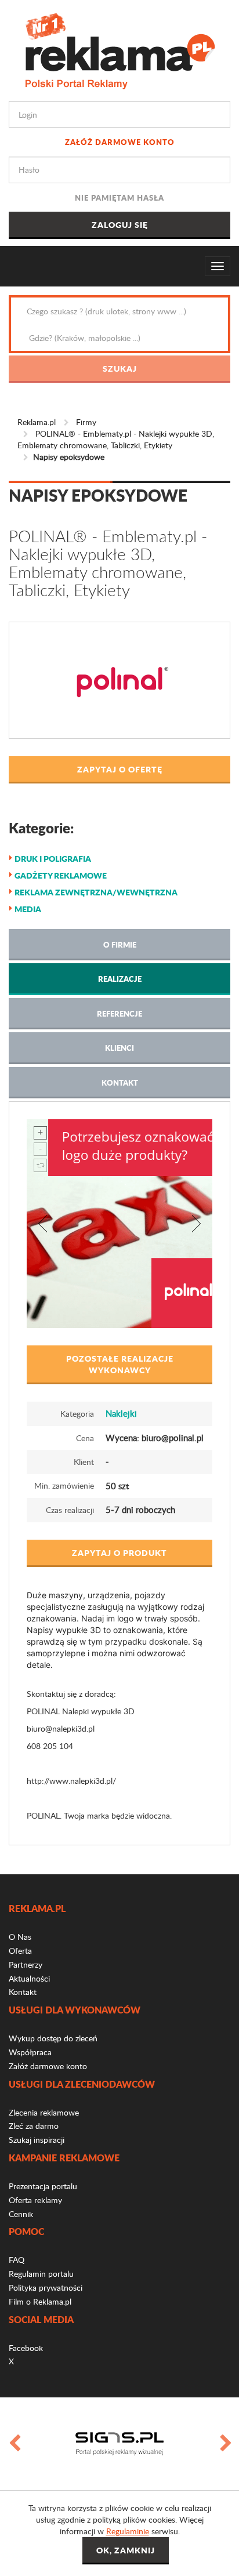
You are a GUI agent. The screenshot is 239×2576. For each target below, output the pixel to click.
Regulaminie (128, 2531)
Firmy (86, 422)
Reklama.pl (37, 422)
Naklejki (121, 1413)
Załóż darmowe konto (120, 142)
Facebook (26, 2348)
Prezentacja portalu (43, 2186)
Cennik (21, 2214)
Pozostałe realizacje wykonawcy (120, 1364)
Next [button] (225, 2444)
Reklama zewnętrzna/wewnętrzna (96, 892)
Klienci (119, 1048)
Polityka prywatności (46, 2287)
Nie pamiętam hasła (119, 197)
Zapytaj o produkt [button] (119, 1552)
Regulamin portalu (41, 2274)
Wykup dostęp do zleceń (53, 2038)
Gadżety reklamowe (61, 875)
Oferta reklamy (35, 2200)
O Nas (20, 1937)
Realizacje (120, 979)
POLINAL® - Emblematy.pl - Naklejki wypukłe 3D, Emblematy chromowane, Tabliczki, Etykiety (116, 439)
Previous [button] (14, 2444)
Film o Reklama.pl (40, 2301)
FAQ (17, 2260)
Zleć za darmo (34, 2126)
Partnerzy (26, 1964)
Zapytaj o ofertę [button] (120, 769)
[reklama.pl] (120, 49)
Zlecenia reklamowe (44, 2112)
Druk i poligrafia (53, 858)
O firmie (120, 944)
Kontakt (120, 1082)
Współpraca (30, 2052)
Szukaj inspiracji (37, 2140)
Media (28, 909)
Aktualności (29, 1978)
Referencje (119, 1013)
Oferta (20, 1951)
